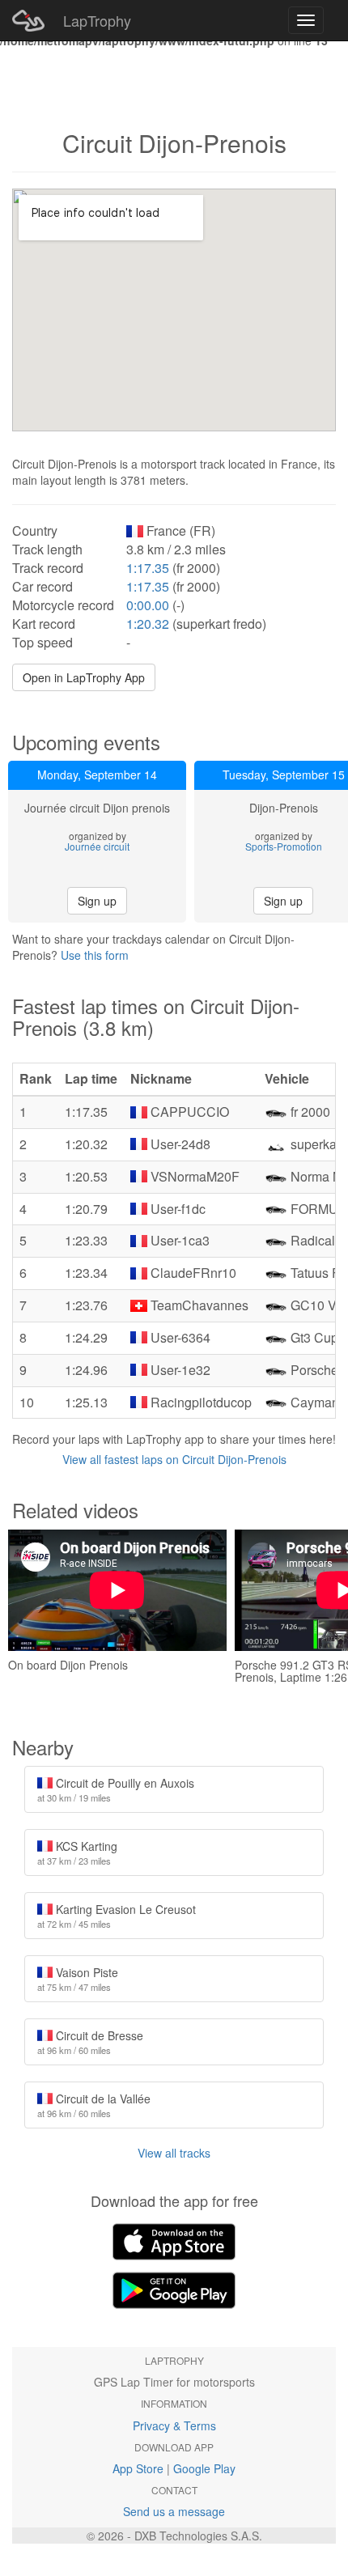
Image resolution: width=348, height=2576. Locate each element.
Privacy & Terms (174, 2425)
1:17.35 (148, 568)
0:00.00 (148, 605)
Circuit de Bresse (90, 2042)
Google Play (204, 2468)
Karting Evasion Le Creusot (117, 1916)
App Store (138, 2468)
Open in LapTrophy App (84, 677)
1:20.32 (148, 624)
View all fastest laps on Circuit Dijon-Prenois (174, 1459)
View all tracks (174, 2153)
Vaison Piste (78, 1979)
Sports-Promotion (284, 846)
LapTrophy (97, 20)
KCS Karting (77, 1852)
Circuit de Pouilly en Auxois (116, 1789)
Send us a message (174, 2511)
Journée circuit (97, 846)
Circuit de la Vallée (94, 2105)
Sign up (97, 901)
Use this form (95, 955)
